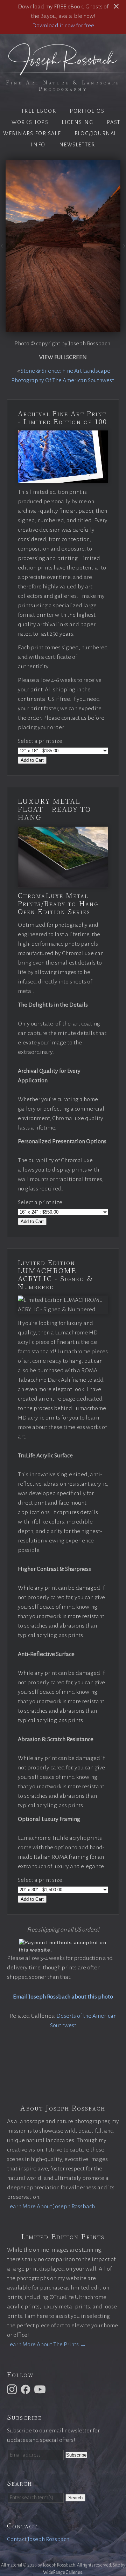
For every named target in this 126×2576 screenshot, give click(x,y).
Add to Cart (32, 760)
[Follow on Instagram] (13, 2389)
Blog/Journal (96, 133)
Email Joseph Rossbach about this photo (63, 1997)
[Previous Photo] (3, 248)
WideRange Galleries (63, 2572)
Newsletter (77, 145)
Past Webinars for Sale (62, 128)
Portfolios (87, 111)
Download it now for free (63, 26)
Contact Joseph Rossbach (38, 2539)
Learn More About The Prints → (47, 2344)
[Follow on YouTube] (41, 2389)
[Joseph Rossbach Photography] (63, 71)
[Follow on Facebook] (27, 2389)
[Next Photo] (123, 248)
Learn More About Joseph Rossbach (51, 2206)
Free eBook (39, 111)
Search (75, 2498)
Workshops (30, 122)
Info (38, 145)
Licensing (78, 122)
